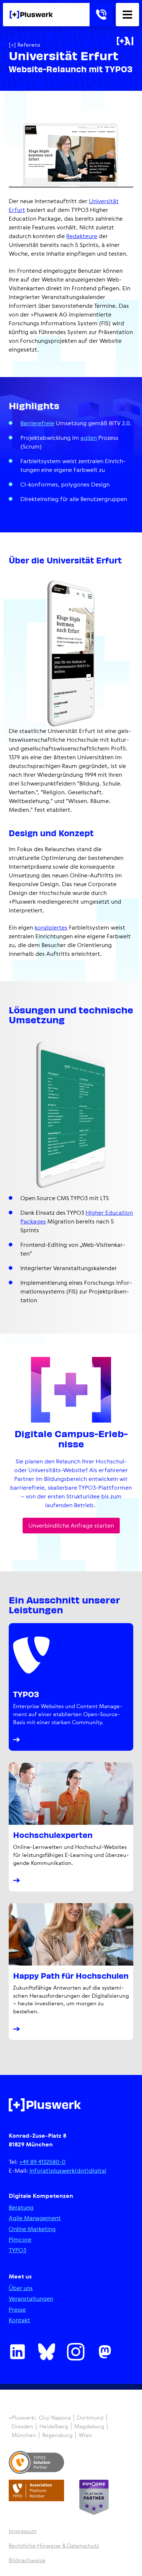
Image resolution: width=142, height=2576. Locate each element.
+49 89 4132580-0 (42, 2162)
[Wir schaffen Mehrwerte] (31, 15)
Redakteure (82, 236)
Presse (17, 2310)
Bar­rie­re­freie (37, 423)
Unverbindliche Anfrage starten (71, 1525)
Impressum (23, 2531)
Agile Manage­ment (35, 2218)
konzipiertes (51, 927)
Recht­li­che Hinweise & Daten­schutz (54, 2546)
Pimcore (20, 2240)
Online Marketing (32, 2229)
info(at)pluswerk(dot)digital (68, 2170)
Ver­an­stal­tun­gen (31, 2299)
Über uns (21, 2288)
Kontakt (19, 2320)
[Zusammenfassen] (125, 41)
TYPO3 (17, 2250)
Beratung (21, 2208)
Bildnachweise (27, 2560)
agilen (89, 438)
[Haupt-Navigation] (127, 15)
